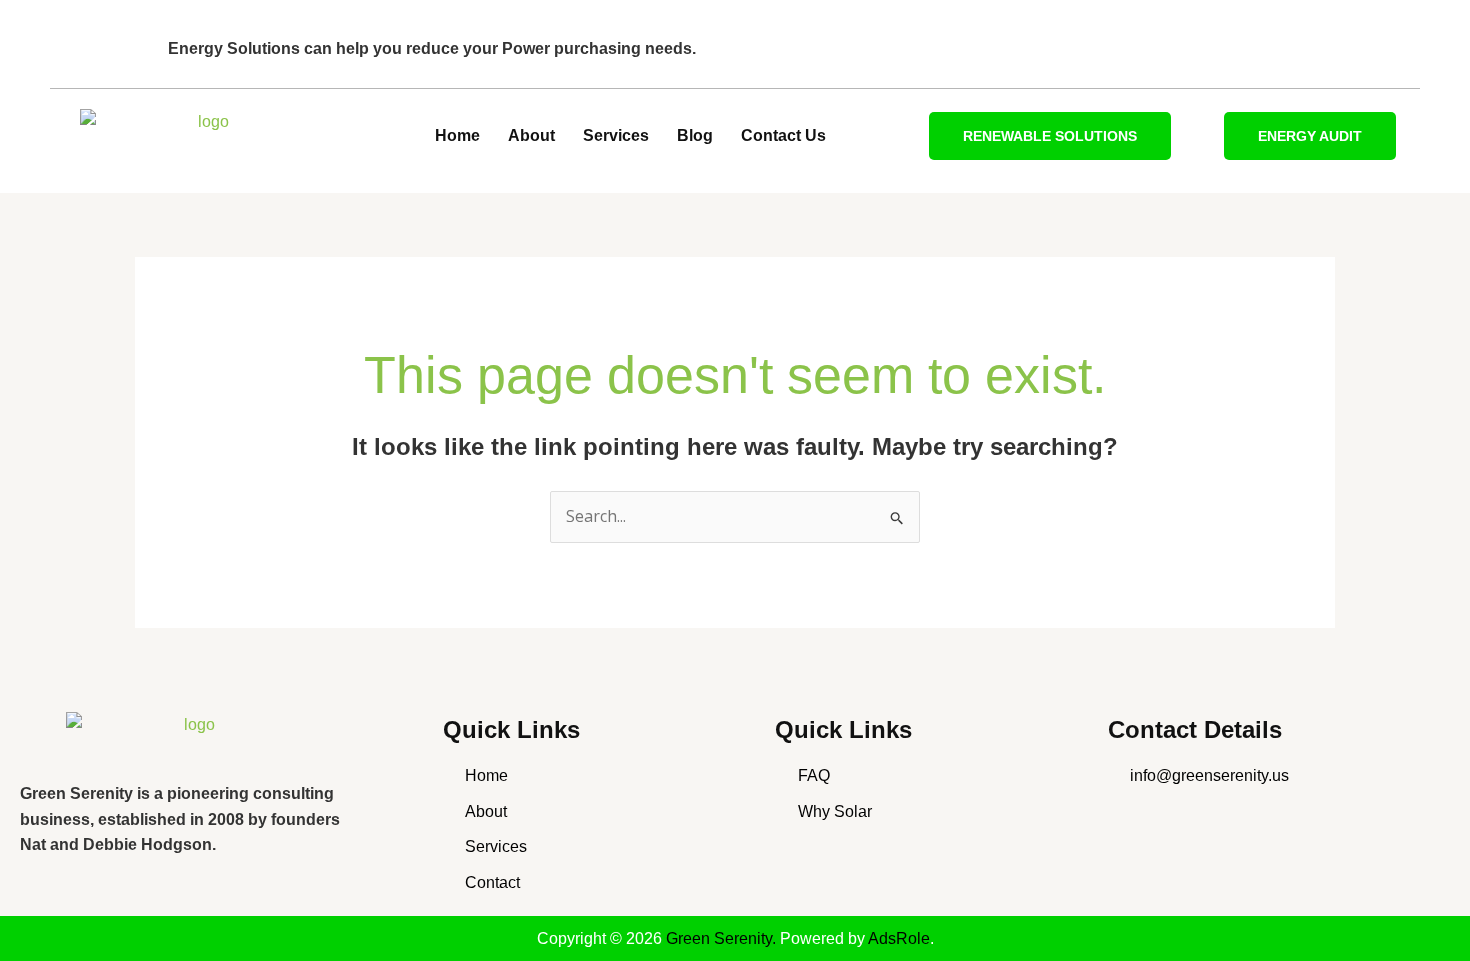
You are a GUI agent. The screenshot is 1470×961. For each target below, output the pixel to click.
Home (457, 135)
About (531, 135)
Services (616, 135)
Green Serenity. (723, 938)
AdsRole (899, 938)
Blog (695, 135)
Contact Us (783, 135)
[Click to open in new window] (191, 739)
